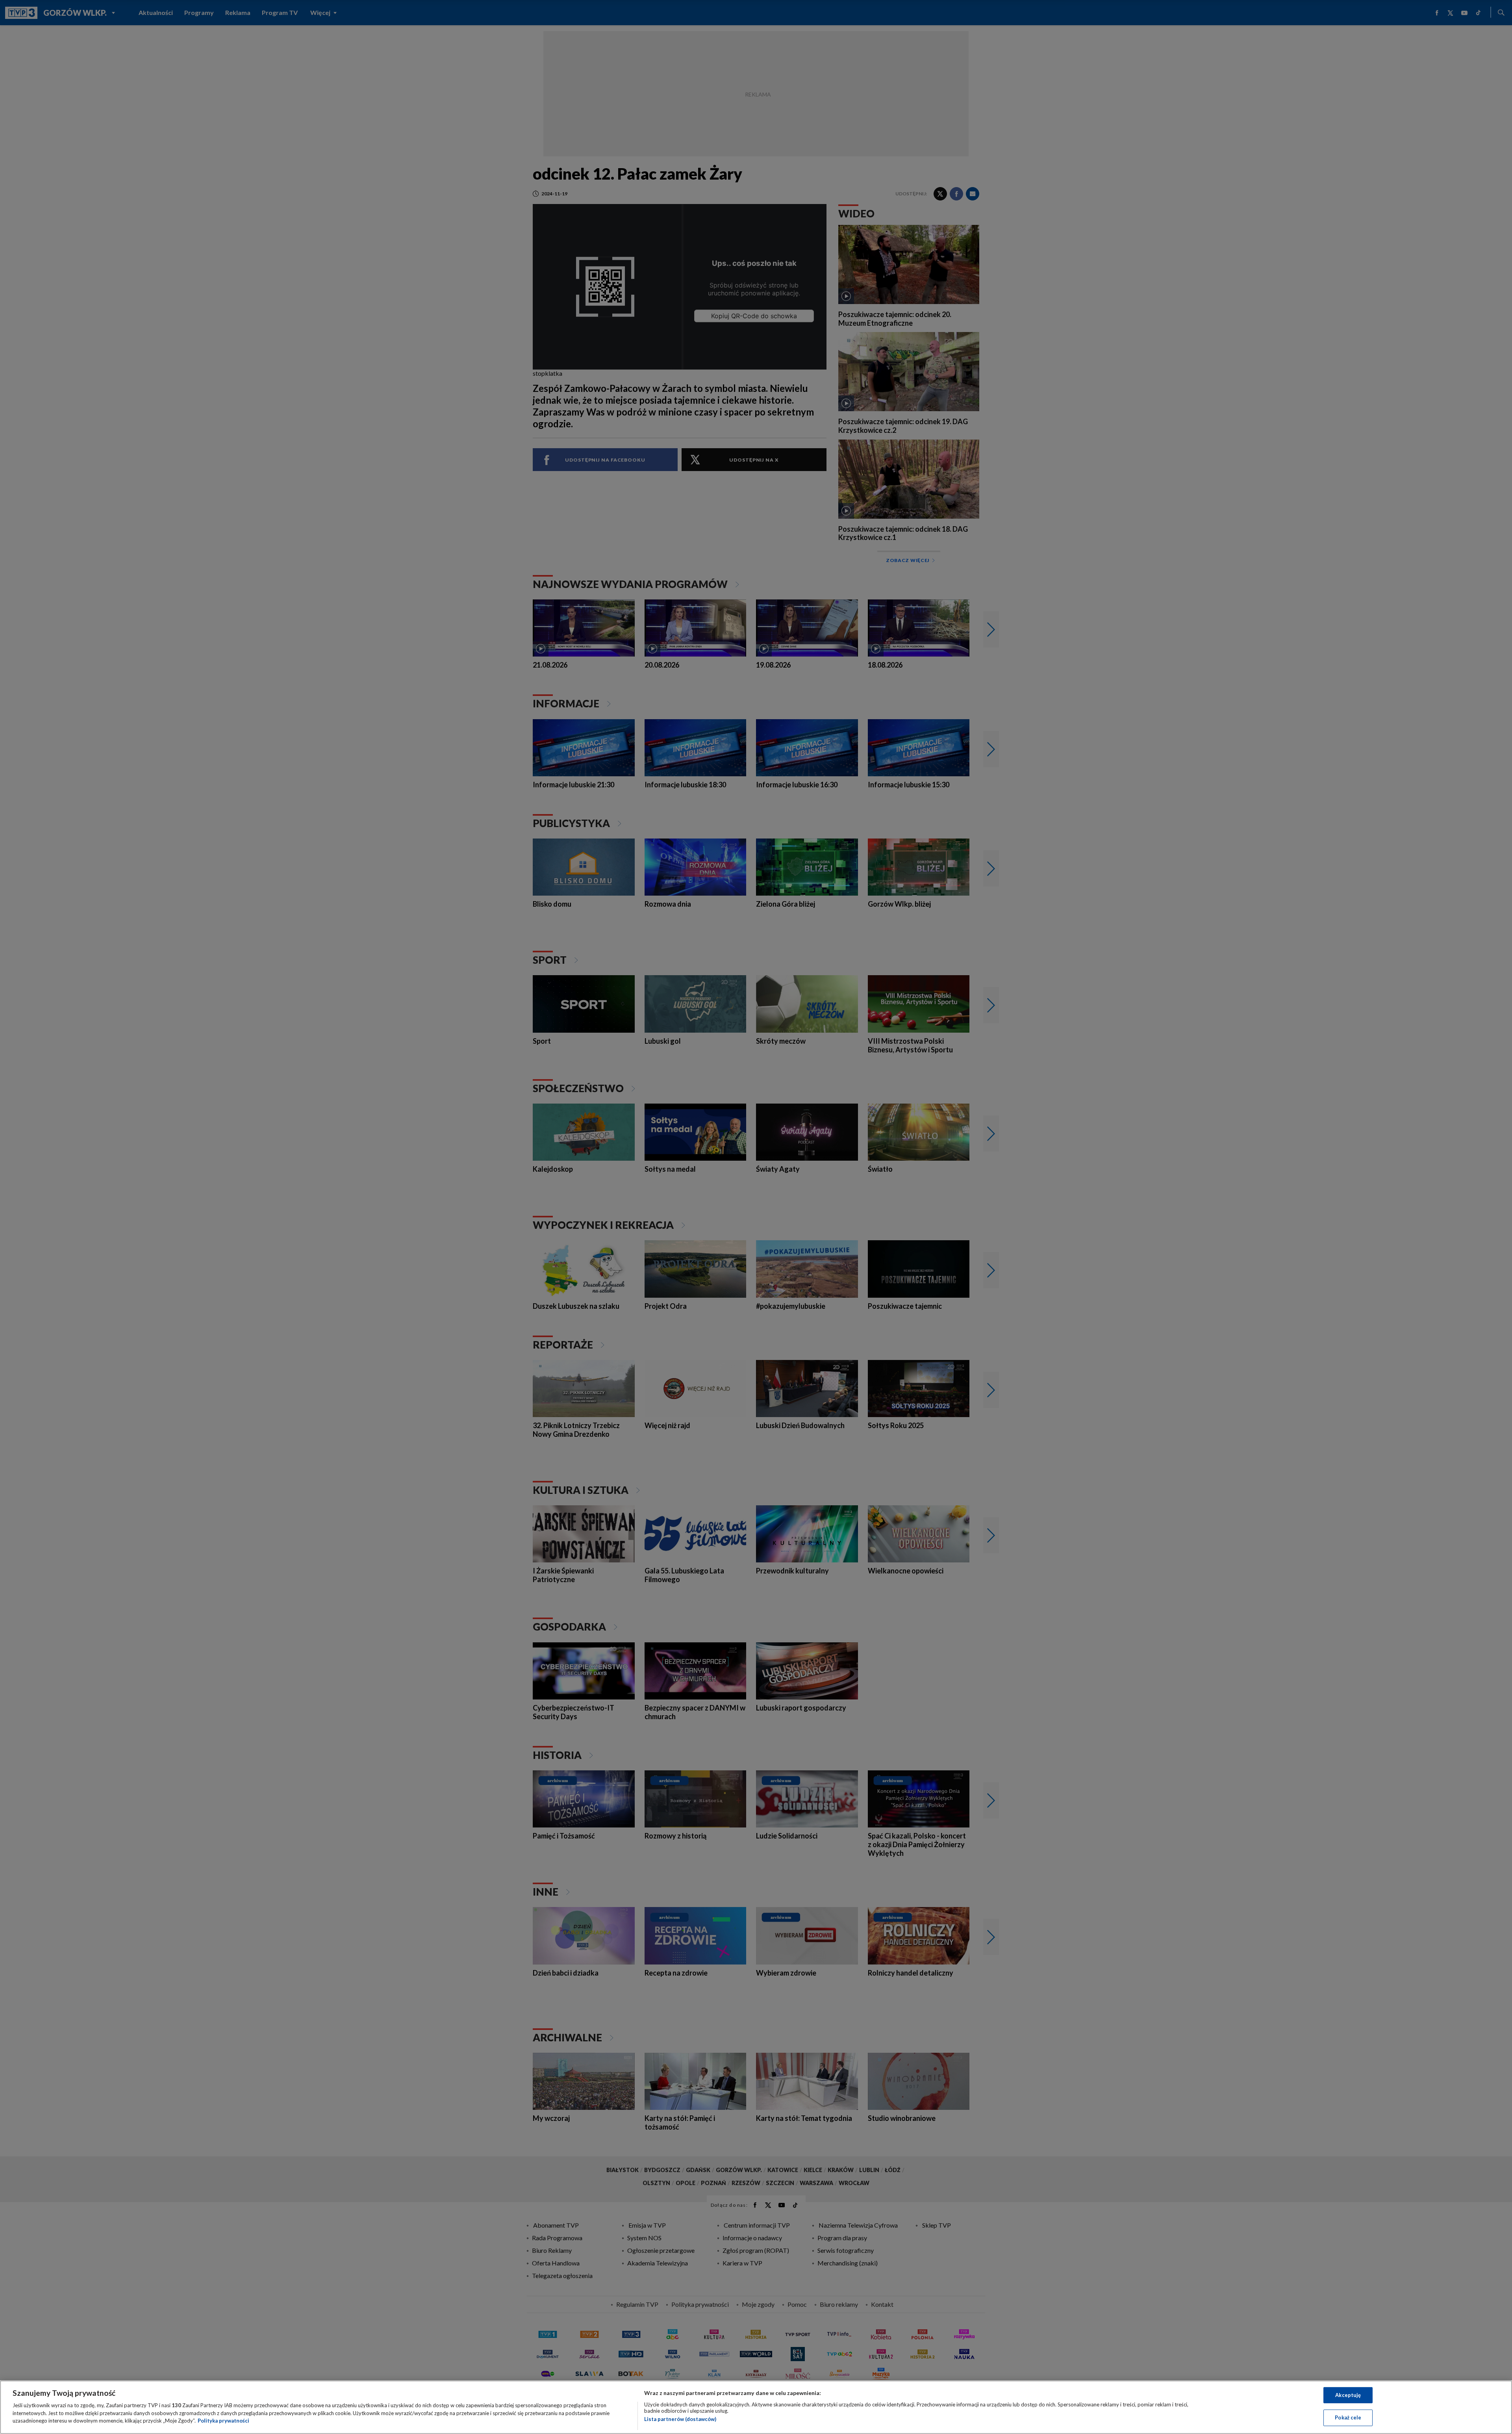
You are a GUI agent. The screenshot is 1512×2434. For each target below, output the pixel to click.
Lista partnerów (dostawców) (680, 2419)
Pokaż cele (1348, 2417)
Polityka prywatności (223, 2421)
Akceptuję (1348, 2395)
